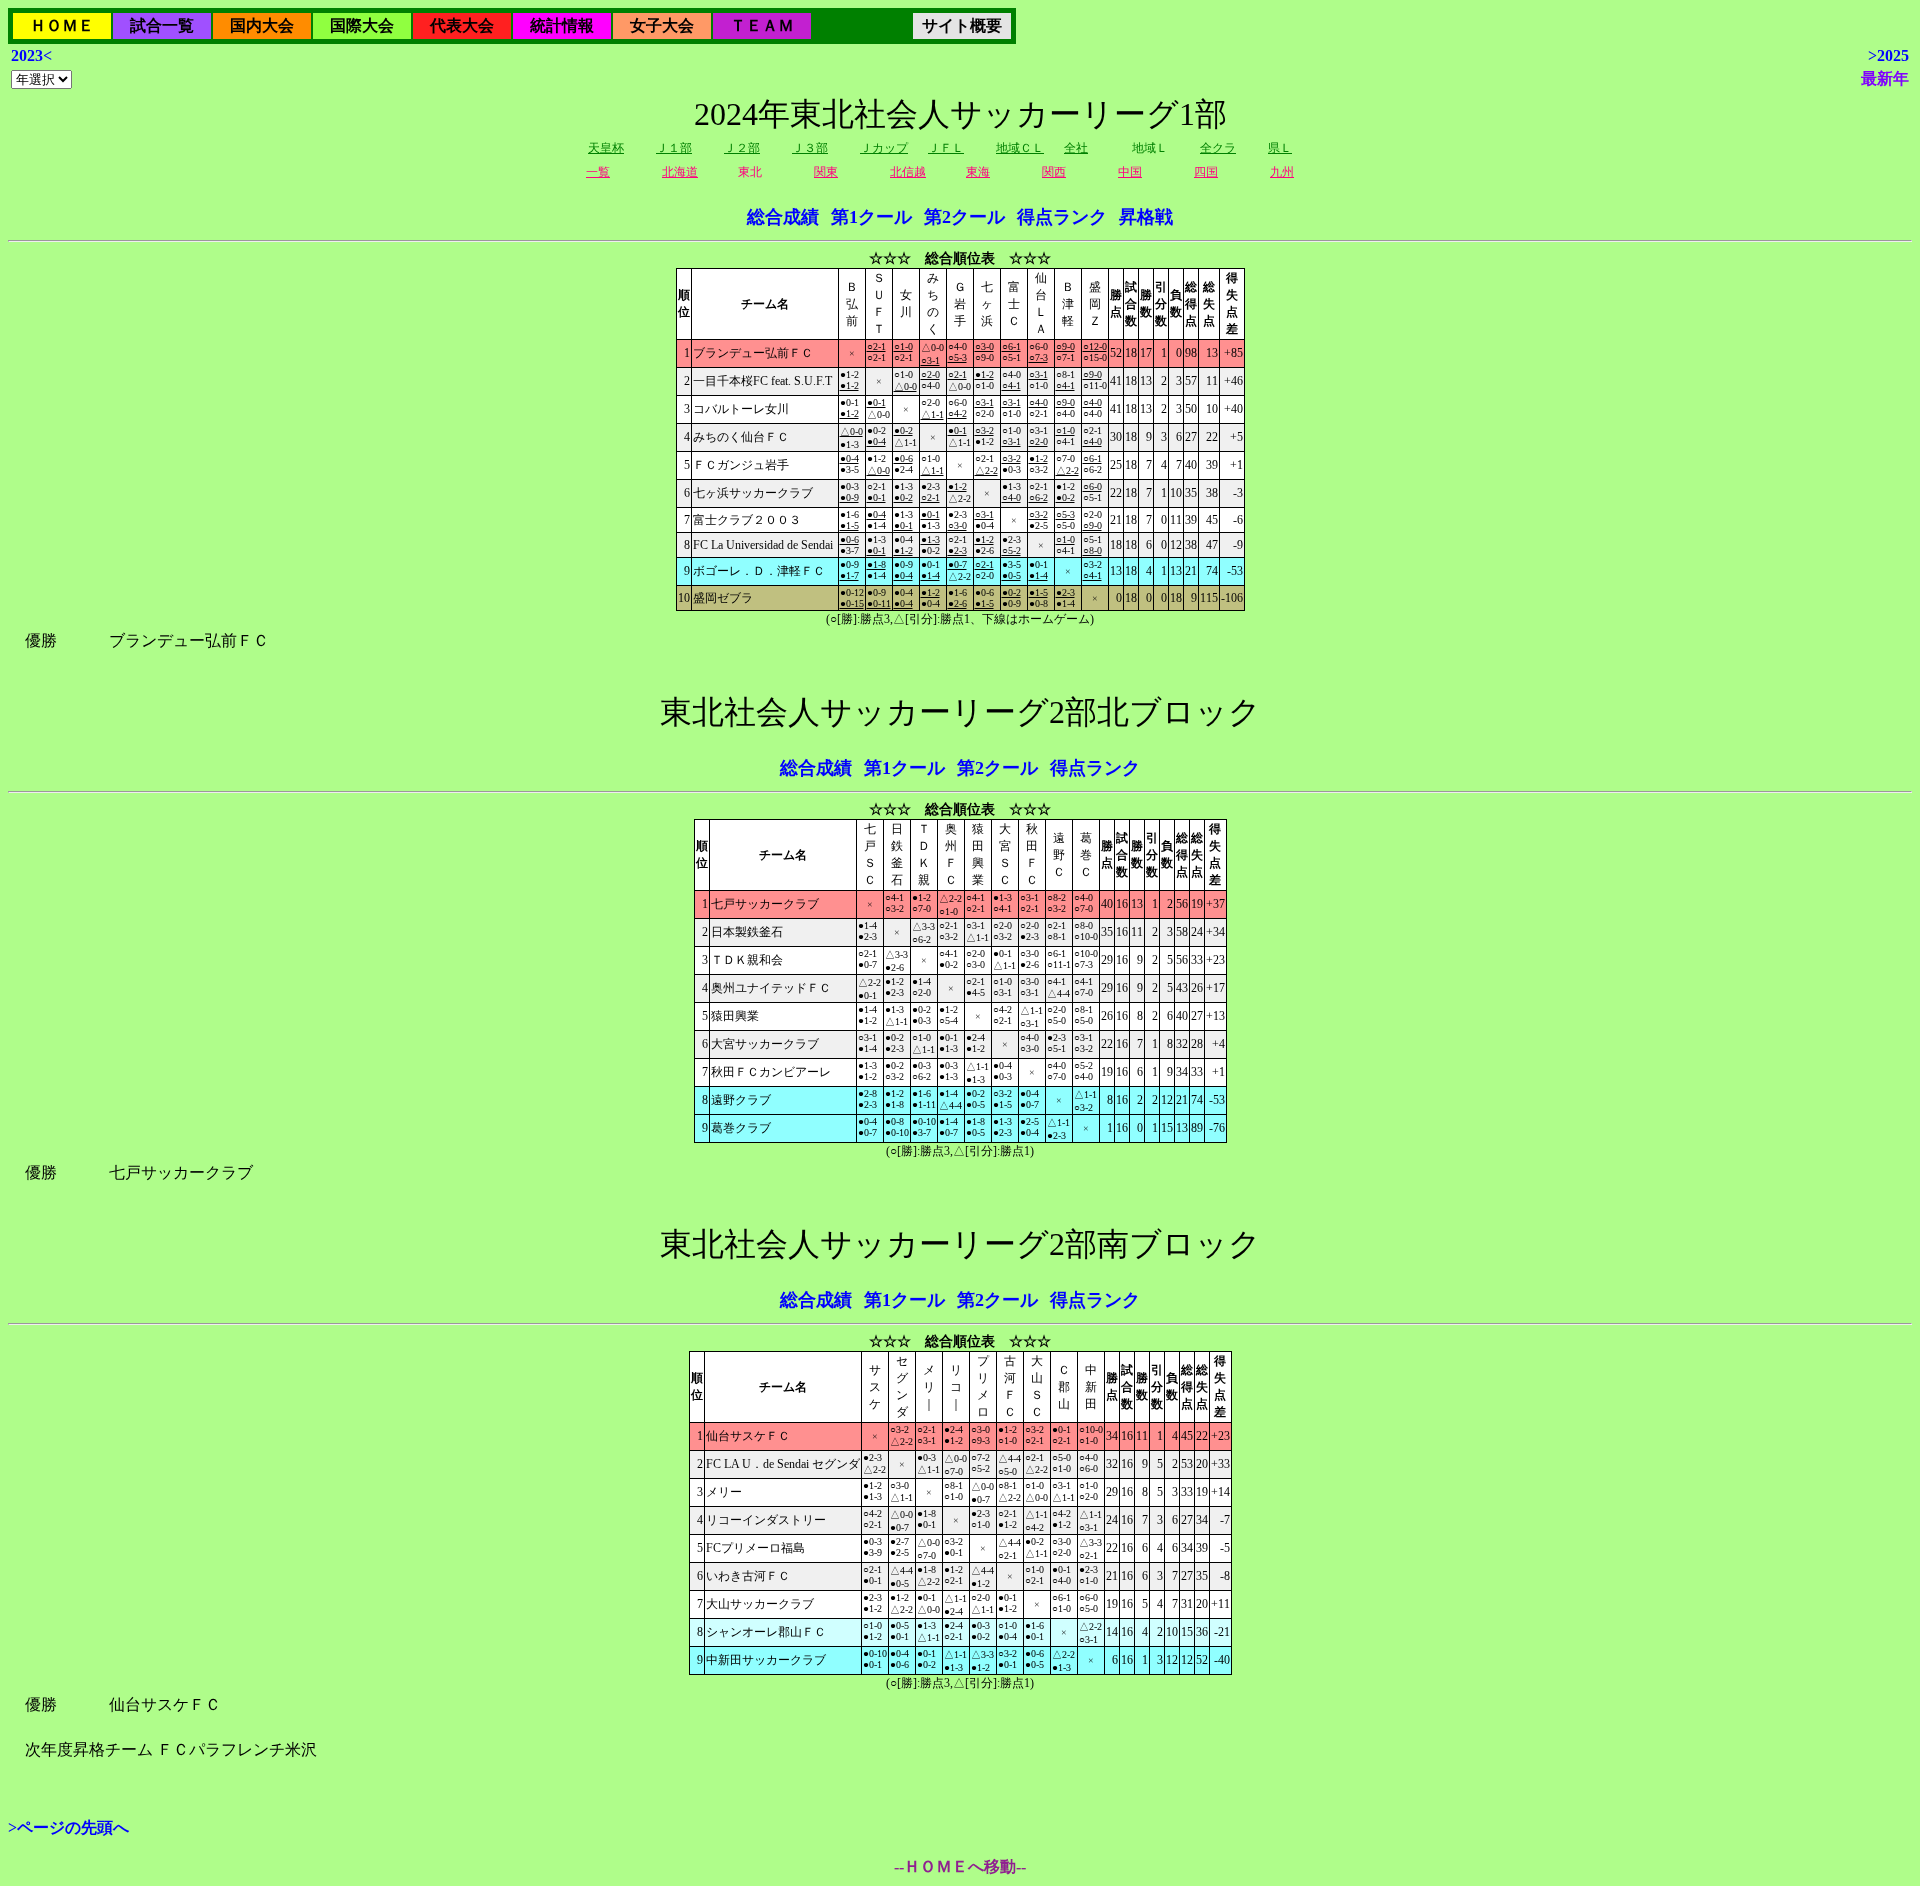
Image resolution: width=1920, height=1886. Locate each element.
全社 (1076, 148)
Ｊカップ (884, 148)
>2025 (1888, 55)
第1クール (871, 217)
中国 (1130, 172)
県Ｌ (1280, 148)
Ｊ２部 (742, 148)
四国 (1206, 172)
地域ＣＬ (1020, 148)
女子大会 (662, 25)
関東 (826, 172)
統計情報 (562, 25)
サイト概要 (962, 25)
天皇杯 (606, 148)
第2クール (964, 217)
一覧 (598, 172)
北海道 (680, 172)
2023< (31, 55)
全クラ (1218, 148)
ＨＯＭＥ (62, 25)
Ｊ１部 (674, 148)
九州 (1282, 172)
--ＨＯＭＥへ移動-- (960, 1866)
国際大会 (362, 25)
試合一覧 (162, 25)
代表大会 (462, 25)
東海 (978, 172)
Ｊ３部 (810, 148)
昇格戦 (1146, 217)
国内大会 (262, 25)
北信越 (908, 172)
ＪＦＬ (946, 148)
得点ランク (1062, 217)
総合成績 (783, 217)
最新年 (1885, 78)
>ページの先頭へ (68, 1827)
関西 (1054, 172)
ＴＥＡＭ (762, 25)
